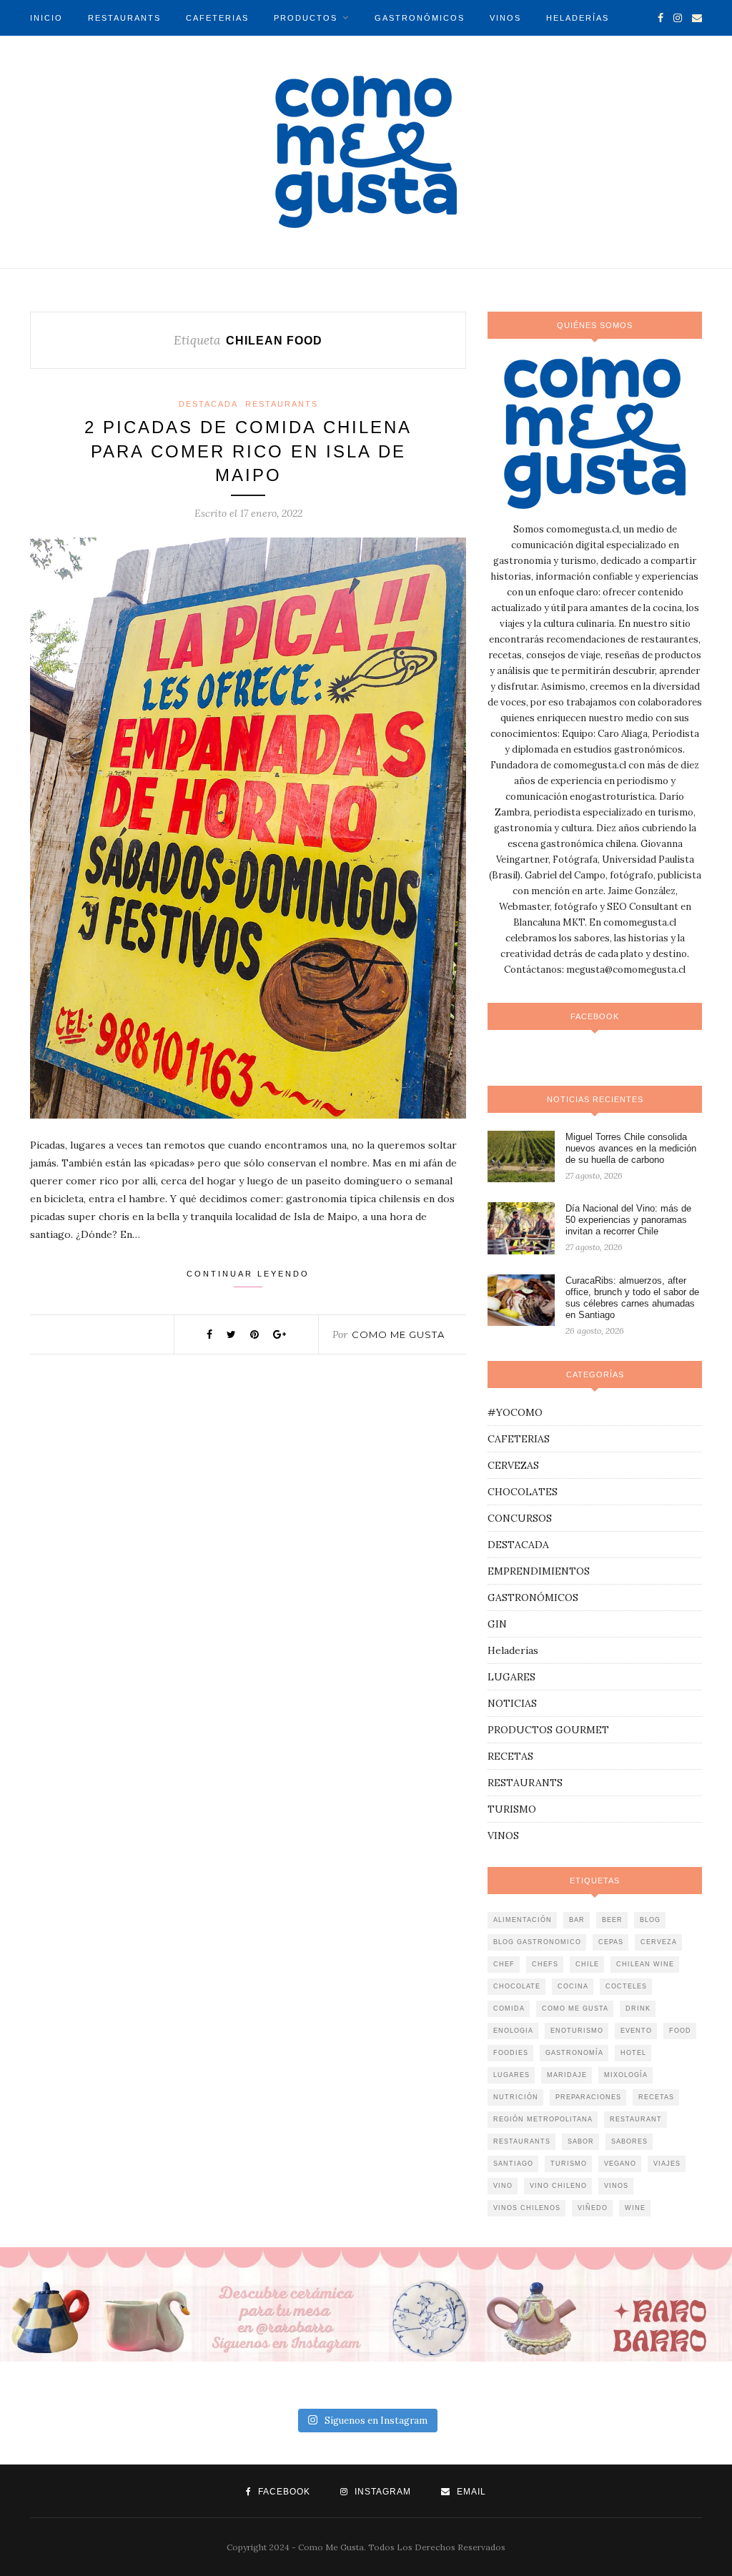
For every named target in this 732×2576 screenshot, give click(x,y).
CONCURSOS (520, 1518)
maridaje (567, 2075)
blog (650, 1920)
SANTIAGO (513, 2164)
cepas (611, 1942)
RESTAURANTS (124, 18)
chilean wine (645, 1964)
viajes (667, 2164)
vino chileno (558, 2186)
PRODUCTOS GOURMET (548, 1730)
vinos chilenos (527, 2208)
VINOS (505, 18)
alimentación (523, 1920)
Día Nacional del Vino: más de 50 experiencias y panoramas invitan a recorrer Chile (628, 1220)
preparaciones (588, 2097)
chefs (545, 1964)
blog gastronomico (537, 1942)
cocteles (626, 1986)
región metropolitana (543, 2119)
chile (587, 1964)
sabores (629, 2141)
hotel (633, 2053)
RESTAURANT (636, 2119)
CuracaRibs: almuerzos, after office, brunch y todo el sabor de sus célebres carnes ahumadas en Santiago (632, 1298)
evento (636, 2031)
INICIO (46, 18)
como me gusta (575, 2008)
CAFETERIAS (217, 18)
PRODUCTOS (306, 18)
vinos (616, 2186)
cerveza (659, 1942)
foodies (511, 2053)
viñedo (593, 2208)
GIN (497, 1624)
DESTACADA (208, 404)
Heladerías (513, 1650)
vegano (620, 2164)
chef (504, 1964)
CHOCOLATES (523, 1492)
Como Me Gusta (398, 1334)
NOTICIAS (54, 54)
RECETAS (510, 1756)
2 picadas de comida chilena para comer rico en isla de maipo (248, 451)
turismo (569, 2164)
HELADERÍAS (578, 18)
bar (577, 1920)
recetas (656, 2097)
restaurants (522, 2141)
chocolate (517, 1986)
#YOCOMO (515, 1412)
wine (635, 2208)
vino (503, 2186)
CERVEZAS (513, 1465)
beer (612, 1920)
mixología (626, 2075)
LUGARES (511, 1677)
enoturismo (577, 2031)
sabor (581, 2141)
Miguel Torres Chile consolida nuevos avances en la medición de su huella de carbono (631, 1148)
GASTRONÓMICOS (420, 18)
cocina (573, 1986)
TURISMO (127, 54)
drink (638, 2008)
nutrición (516, 2097)
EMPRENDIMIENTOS (539, 1571)
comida (509, 2008)
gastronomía (574, 2053)
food (680, 2031)
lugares (511, 2075)
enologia (513, 2031)
